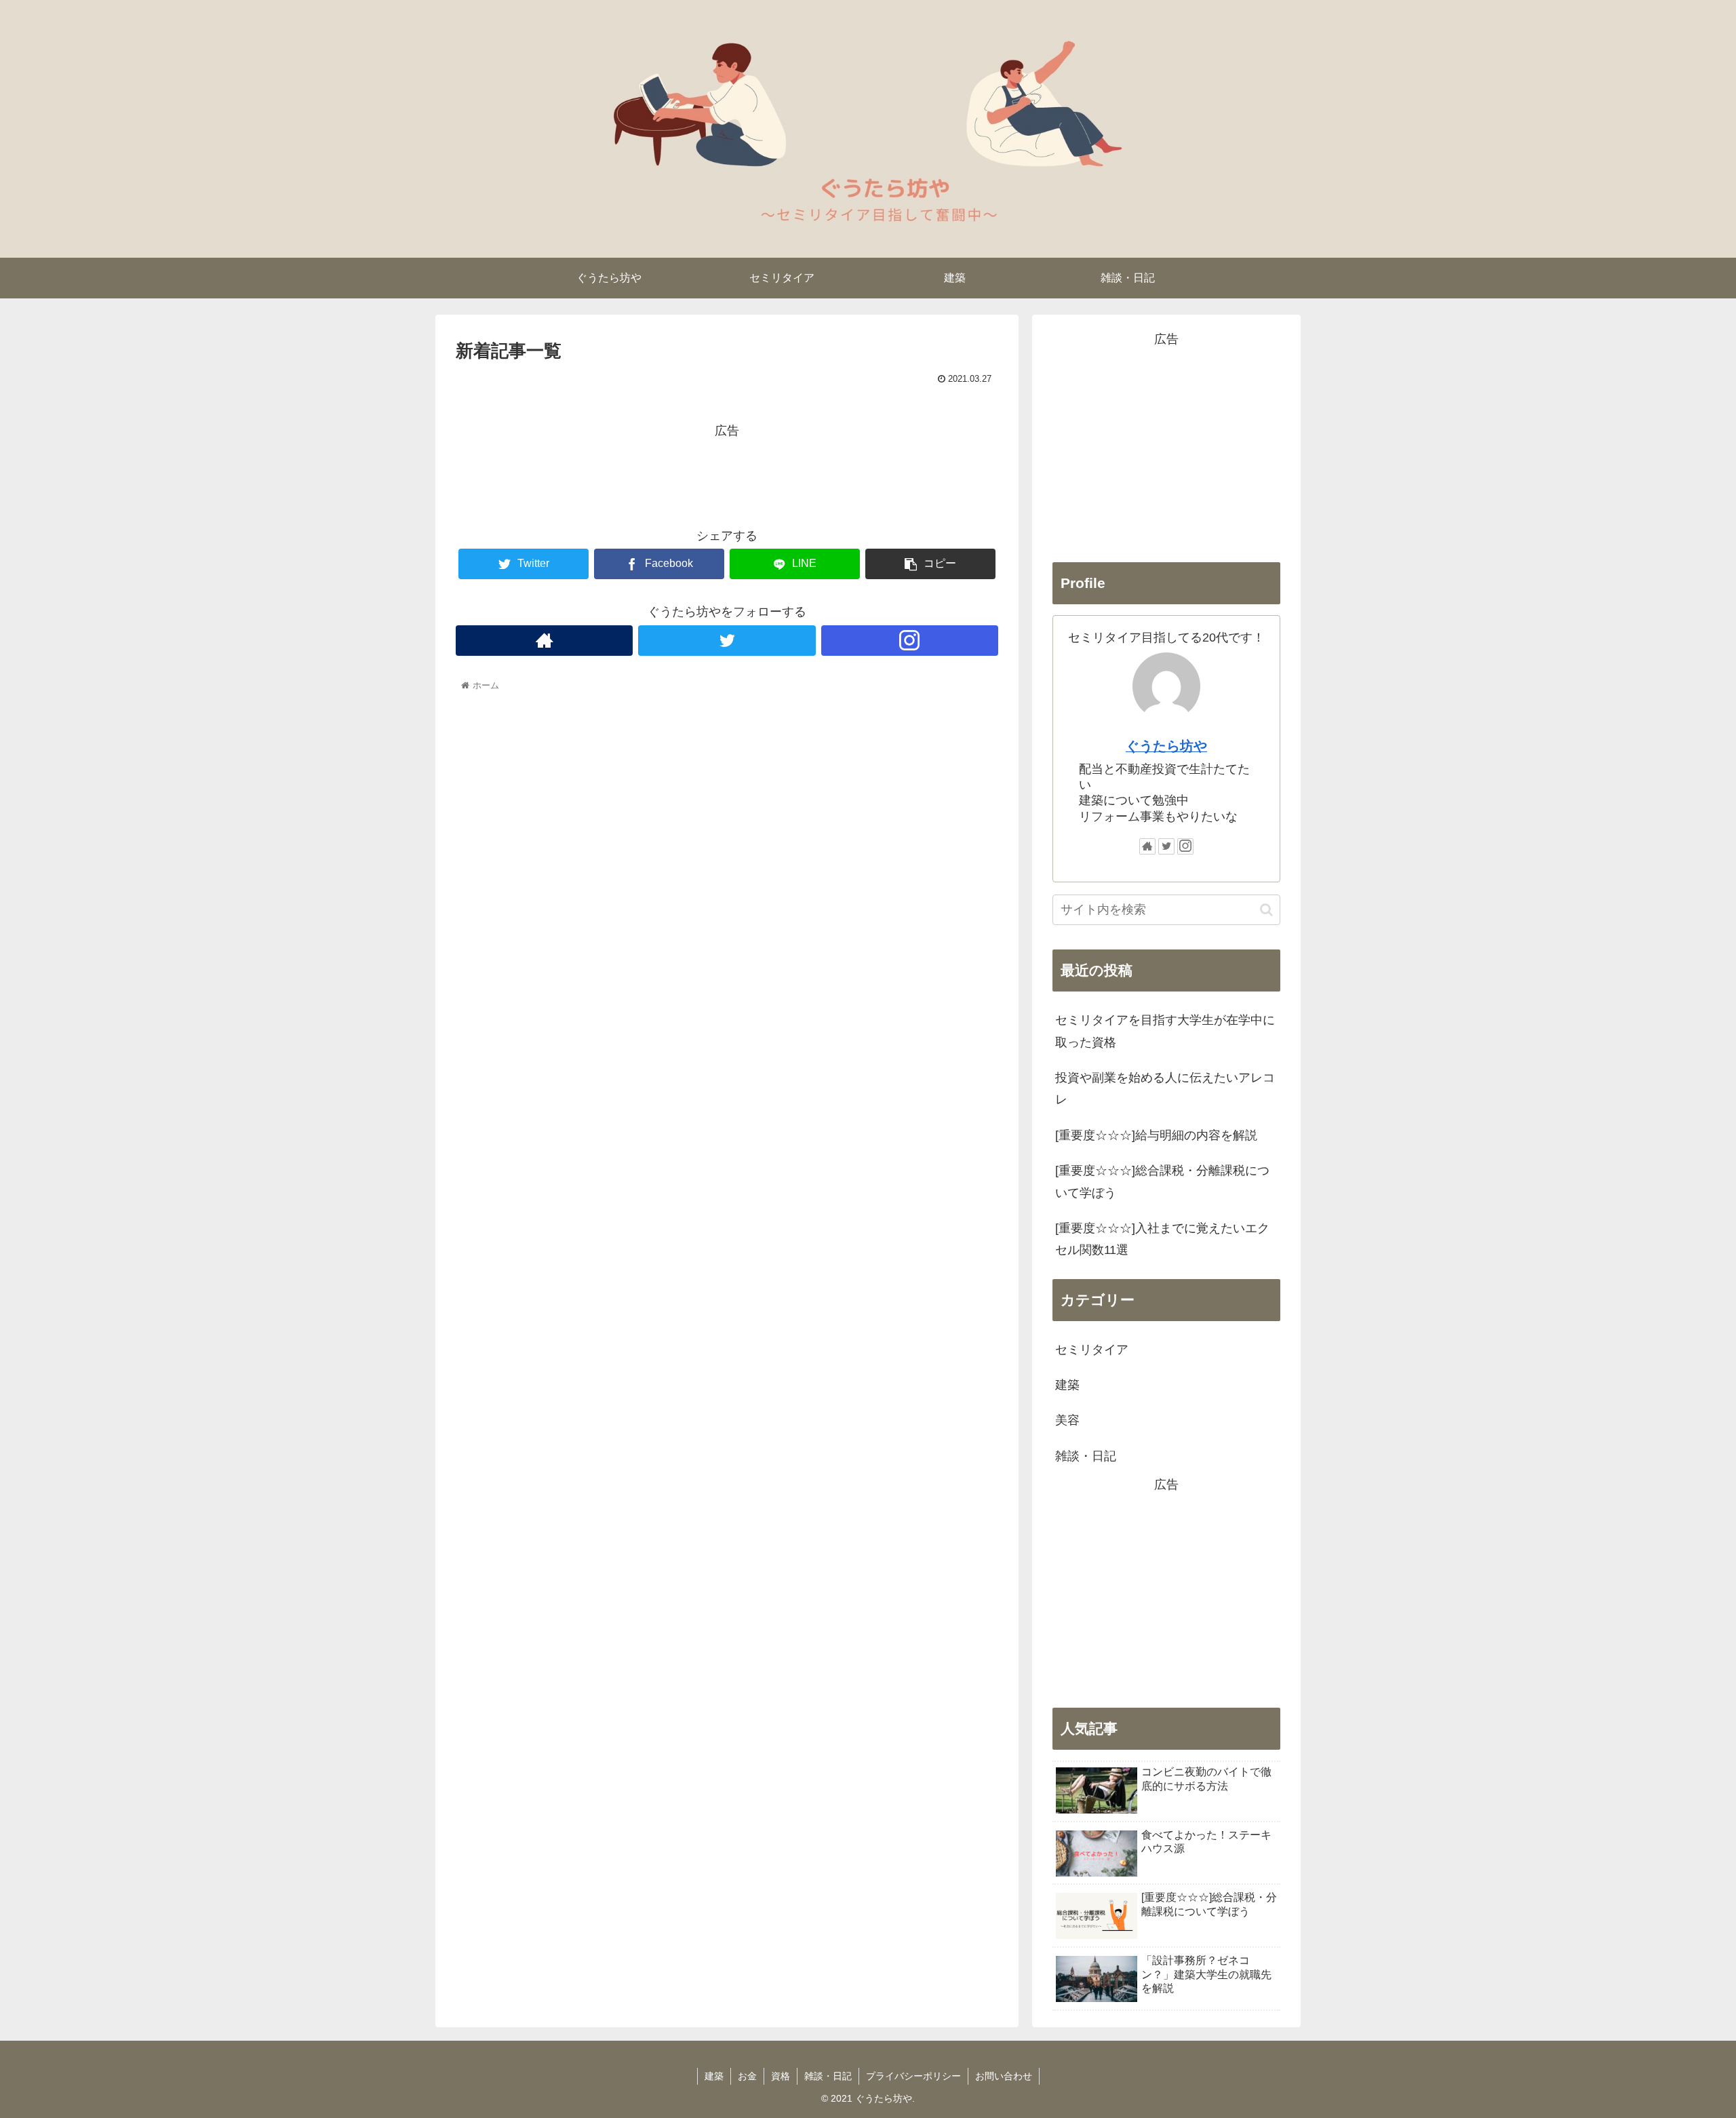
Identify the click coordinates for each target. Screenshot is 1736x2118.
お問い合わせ (1004, 2076)
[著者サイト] (544, 641)
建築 (1067, 1385)
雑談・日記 (1086, 1456)
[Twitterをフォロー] (727, 641)
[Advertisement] (727, 473)
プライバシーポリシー (913, 2076)
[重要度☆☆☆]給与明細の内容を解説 (1156, 1135)
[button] (1266, 910)
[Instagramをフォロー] (910, 641)
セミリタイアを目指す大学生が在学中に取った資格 (1165, 1031)
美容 (1067, 1420)
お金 (747, 2076)
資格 (781, 2076)
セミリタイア (1092, 1350)
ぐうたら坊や (1166, 746)
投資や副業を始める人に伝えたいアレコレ (1165, 1089)
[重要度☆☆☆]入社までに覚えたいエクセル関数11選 (1162, 1239)
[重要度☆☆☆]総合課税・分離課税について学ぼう (1162, 1181)
